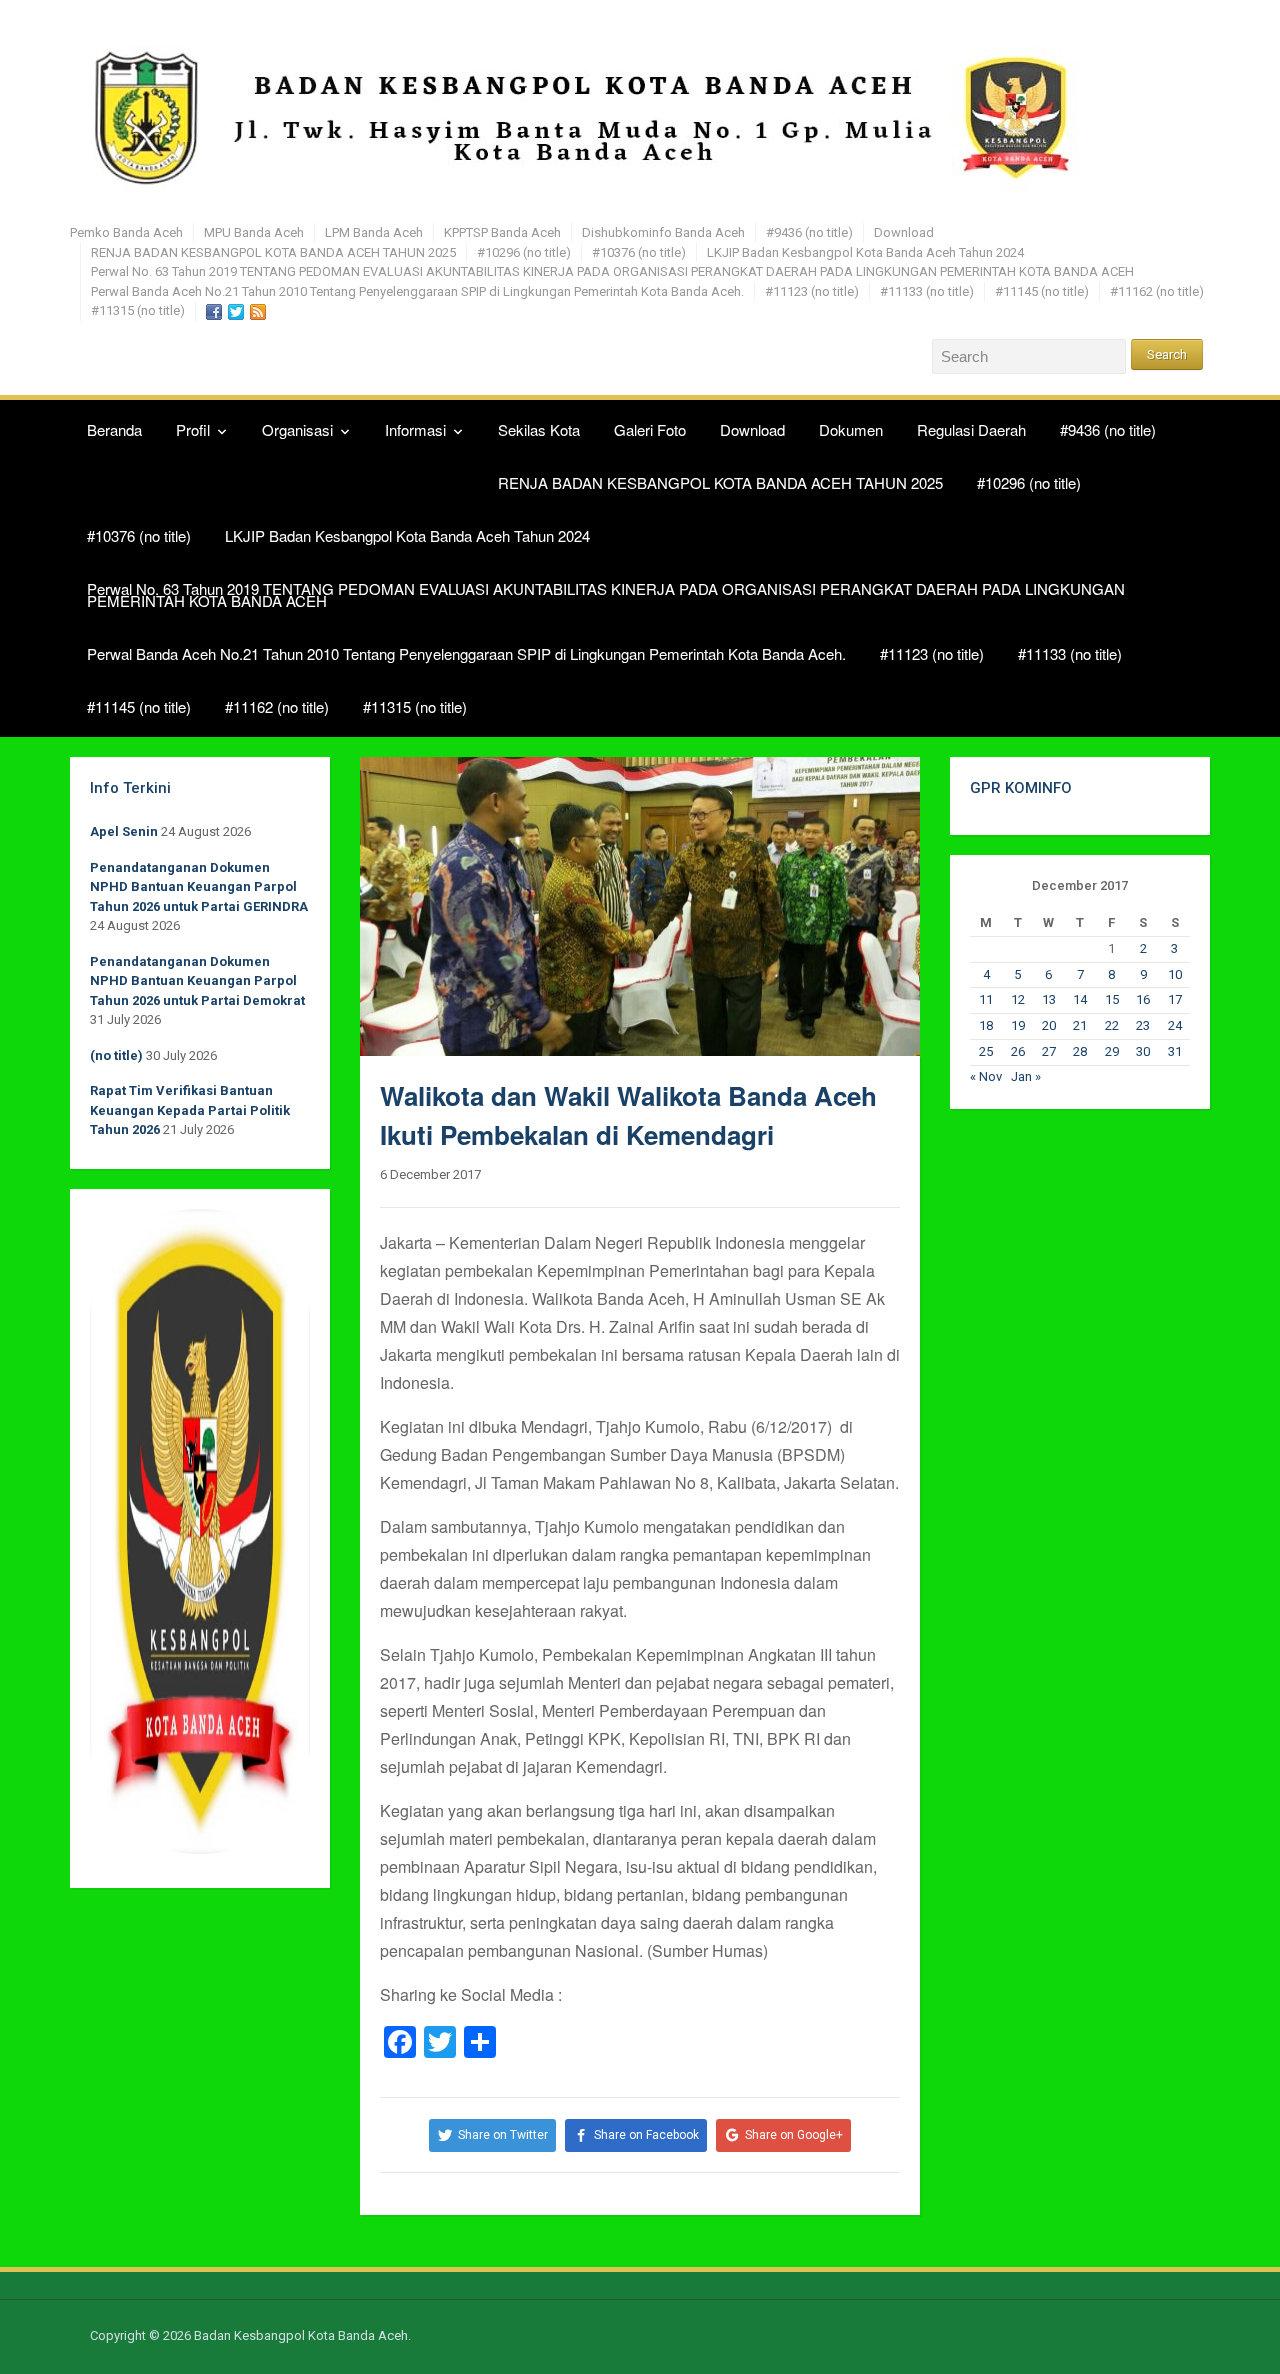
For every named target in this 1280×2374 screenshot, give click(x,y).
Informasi (415, 429)
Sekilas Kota (539, 429)
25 (986, 1051)
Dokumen (851, 429)
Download (904, 232)
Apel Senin (124, 831)
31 (1175, 1051)
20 (1049, 1025)
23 (1143, 1025)
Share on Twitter (503, 2135)
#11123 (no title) (812, 291)
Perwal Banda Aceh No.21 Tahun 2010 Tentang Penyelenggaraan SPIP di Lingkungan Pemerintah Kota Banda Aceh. (417, 291)
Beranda (114, 429)
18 (986, 1025)
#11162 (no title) (1157, 291)
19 (1018, 1025)
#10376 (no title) (639, 252)
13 (1049, 999)
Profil (193, 429)
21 (1080, 1025)
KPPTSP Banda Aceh (502, 232)
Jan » (1026, 1076)
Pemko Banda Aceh (126, 232)
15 (1112, 999)
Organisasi (297, 429)
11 (986, 999)
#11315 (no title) (138, 310)
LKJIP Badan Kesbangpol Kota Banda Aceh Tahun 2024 (865, 252)
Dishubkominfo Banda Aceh (663, 232)
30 (1143, 1051)
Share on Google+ (794, 2135)
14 (1080, 999)
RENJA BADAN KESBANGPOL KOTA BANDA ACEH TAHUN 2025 (273, 252)
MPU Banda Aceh (254, 232)
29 (1112, 1051)
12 (1018, 999)
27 (1049, 1051)
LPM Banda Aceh (374, 232)
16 (1143, 999)
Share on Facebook (646, 2135)
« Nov (986, 1076)
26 (1018, 1051)
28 (1080, 1051)
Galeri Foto (650, 429)
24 (1175, 1025)
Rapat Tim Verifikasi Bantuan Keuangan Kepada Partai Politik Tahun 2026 (190, 1110)
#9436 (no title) (809, 232)
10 (1175, 974)
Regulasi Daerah (971, 429)
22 (1112, 1025)
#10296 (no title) (524, 252)
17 (1175, 999)
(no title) (116, 1055)
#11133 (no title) (927, 291)
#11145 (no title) (1042, 291)
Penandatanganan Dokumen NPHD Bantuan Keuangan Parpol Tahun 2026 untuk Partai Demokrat (197, 981)
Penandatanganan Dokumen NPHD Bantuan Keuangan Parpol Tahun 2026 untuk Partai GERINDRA (199, 887)
